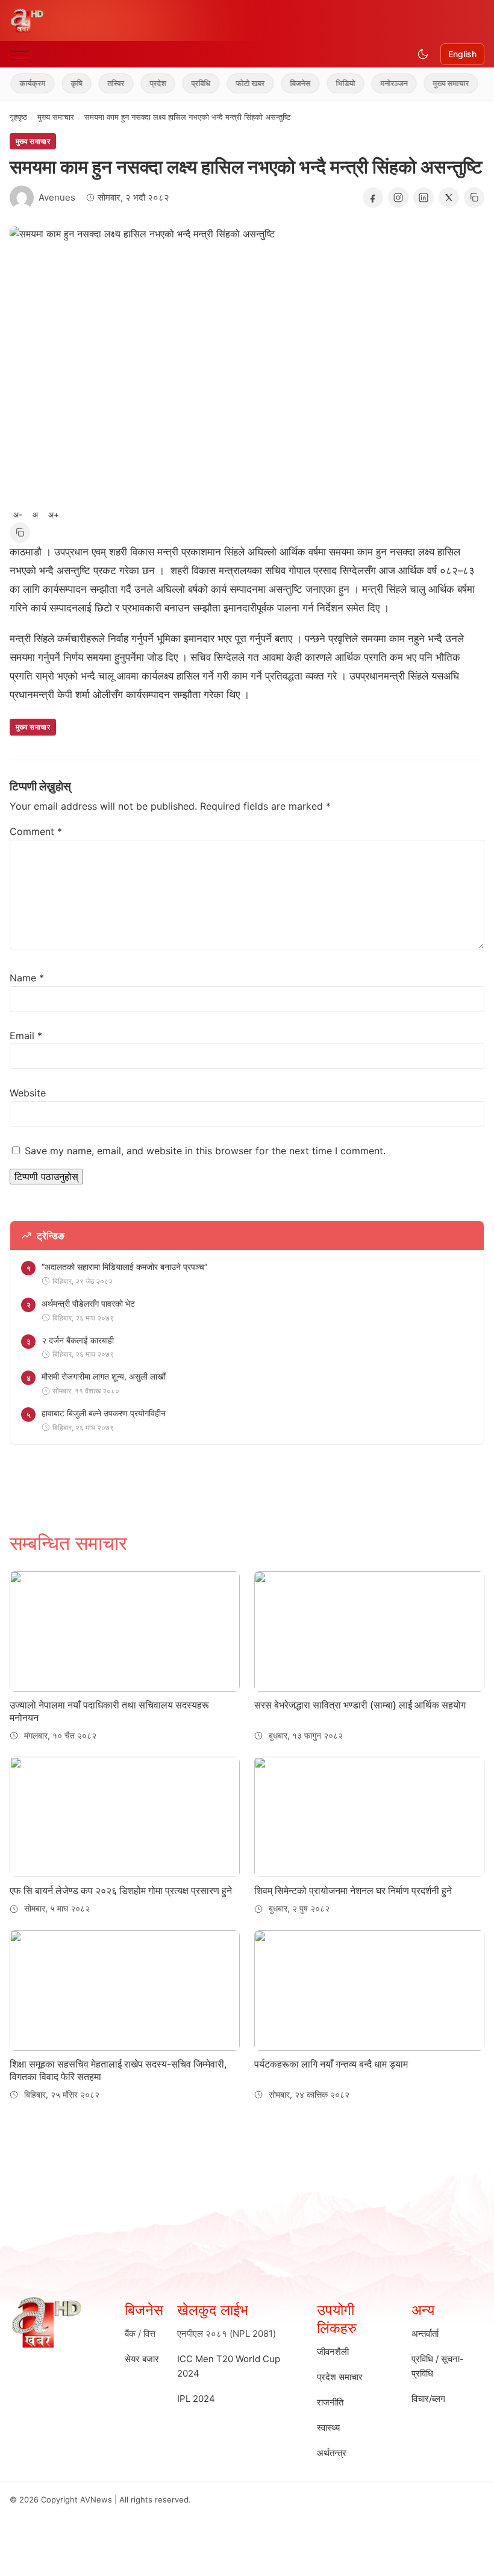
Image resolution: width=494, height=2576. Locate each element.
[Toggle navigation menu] (19, 55)
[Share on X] (449, 198)
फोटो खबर (233, 83)
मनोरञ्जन (376, 83)
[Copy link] (474, 198)
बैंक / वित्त (140, 2334)
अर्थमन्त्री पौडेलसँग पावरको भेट (88, 1303)
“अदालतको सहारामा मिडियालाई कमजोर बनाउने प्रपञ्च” (124, 1267)
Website (28, 1093)
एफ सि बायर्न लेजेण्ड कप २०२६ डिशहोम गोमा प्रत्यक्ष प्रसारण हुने (121, 1890)
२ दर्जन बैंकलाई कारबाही (78, 1340)
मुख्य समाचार (433, 83)
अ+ (54, 514)
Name (27, 978)
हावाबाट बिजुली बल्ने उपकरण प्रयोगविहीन (104, 1413)
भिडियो (328, 83)
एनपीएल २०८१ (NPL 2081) (227, 2334)
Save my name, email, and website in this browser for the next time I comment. (205, 1151)
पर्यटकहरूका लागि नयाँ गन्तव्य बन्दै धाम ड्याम (331, 2064)
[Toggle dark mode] (423, 54)
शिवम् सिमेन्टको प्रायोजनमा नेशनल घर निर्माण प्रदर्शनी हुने (353, 1890)
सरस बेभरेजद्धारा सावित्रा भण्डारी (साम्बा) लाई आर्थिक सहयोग (360, 1705)
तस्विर (98, 83)
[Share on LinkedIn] (424, 198)
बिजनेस (283, 83)
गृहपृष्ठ (18, 117)
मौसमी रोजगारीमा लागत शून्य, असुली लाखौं (104, 1376)
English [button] (462, 54)
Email (26, 1036)
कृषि (59, 83)
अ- (18, 514)
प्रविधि (183, 83)
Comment (36, 831)
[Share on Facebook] (373, 198)
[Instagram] (398, 198)
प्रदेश (140, 83)
